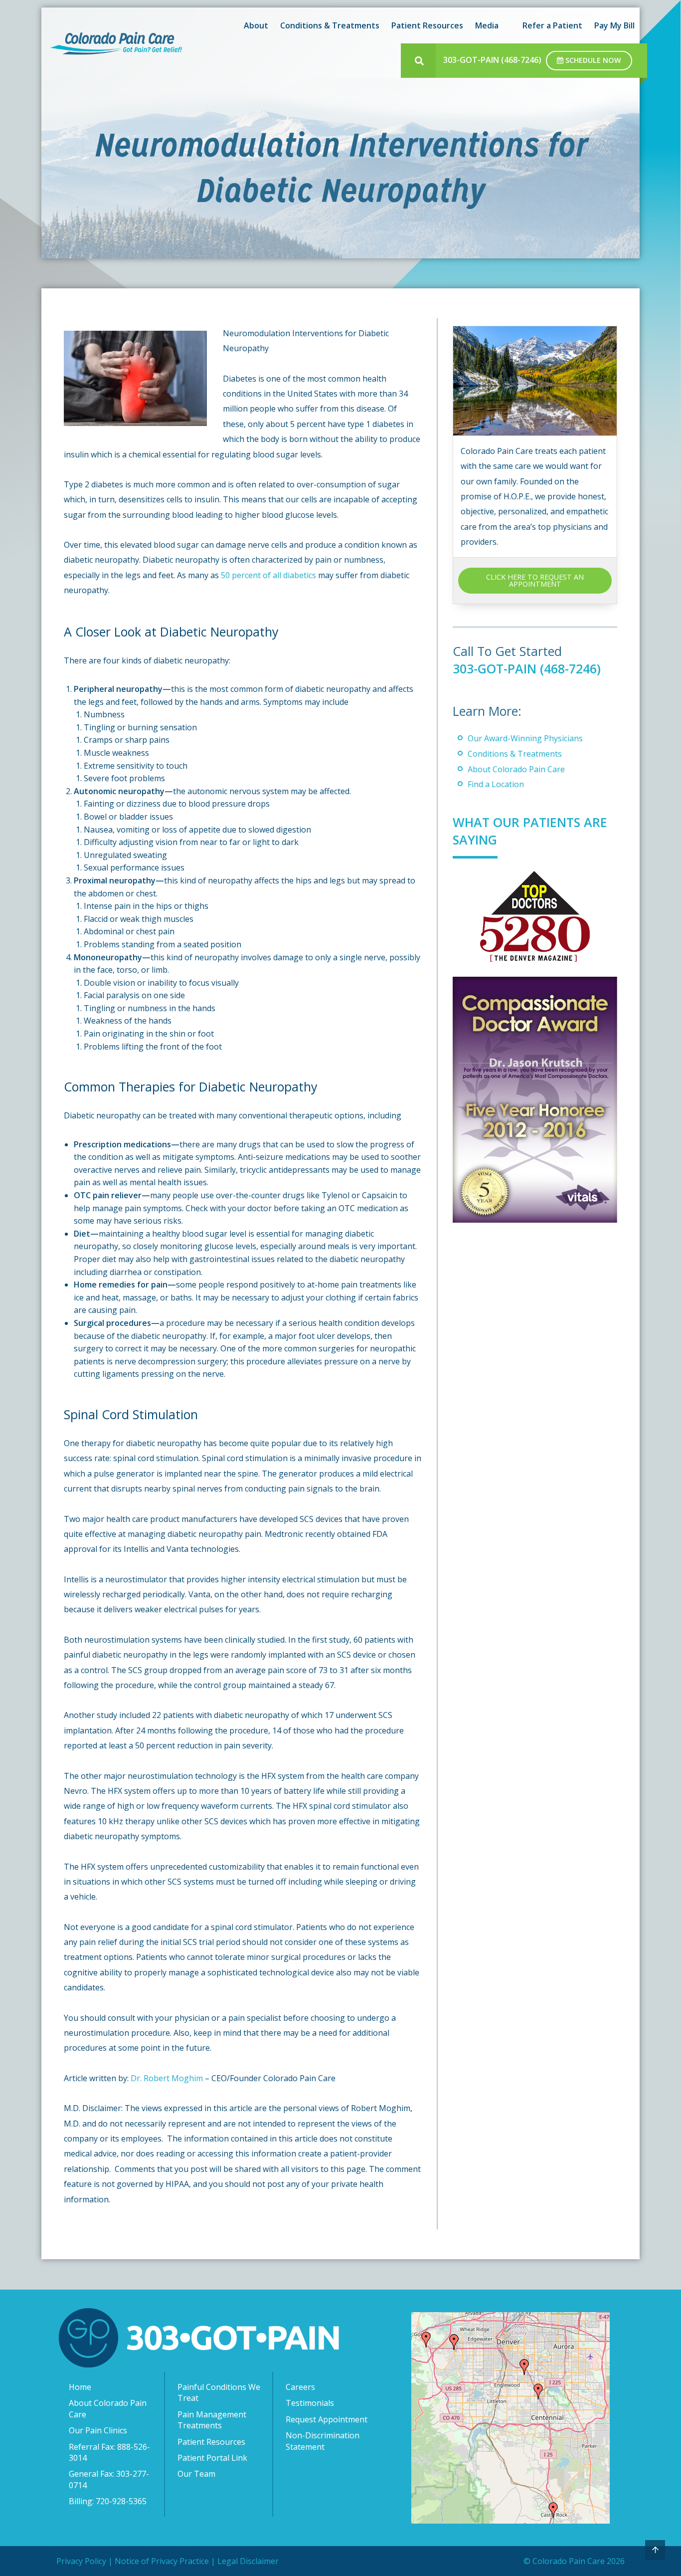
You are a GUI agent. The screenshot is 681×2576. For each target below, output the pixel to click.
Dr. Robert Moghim (167, 2078)
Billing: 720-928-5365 (108, 2501)
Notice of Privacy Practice (162, 2561)
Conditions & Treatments (515, 754)
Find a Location (496, 784)
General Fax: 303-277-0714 (109, 2479)
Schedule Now (592, 60)
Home (80, 2387)
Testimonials (310, 2403)
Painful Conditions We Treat (219, 2392)
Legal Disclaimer (248, 2561)
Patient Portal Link (212, 2458)
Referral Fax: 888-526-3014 (109, 2452)
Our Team (196, 2474)
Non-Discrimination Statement (323, 2441)
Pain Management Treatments (212, 2420)
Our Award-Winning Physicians (525, 738)
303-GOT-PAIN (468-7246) (492, 60)
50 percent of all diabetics (268, 575)
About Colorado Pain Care (516, 769)
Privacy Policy (81, 2561)
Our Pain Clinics (98, 2430)
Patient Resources (211, 2442)
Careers (300, 2387)
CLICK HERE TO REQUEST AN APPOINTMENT (535, 580)
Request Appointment (327, 2419)
